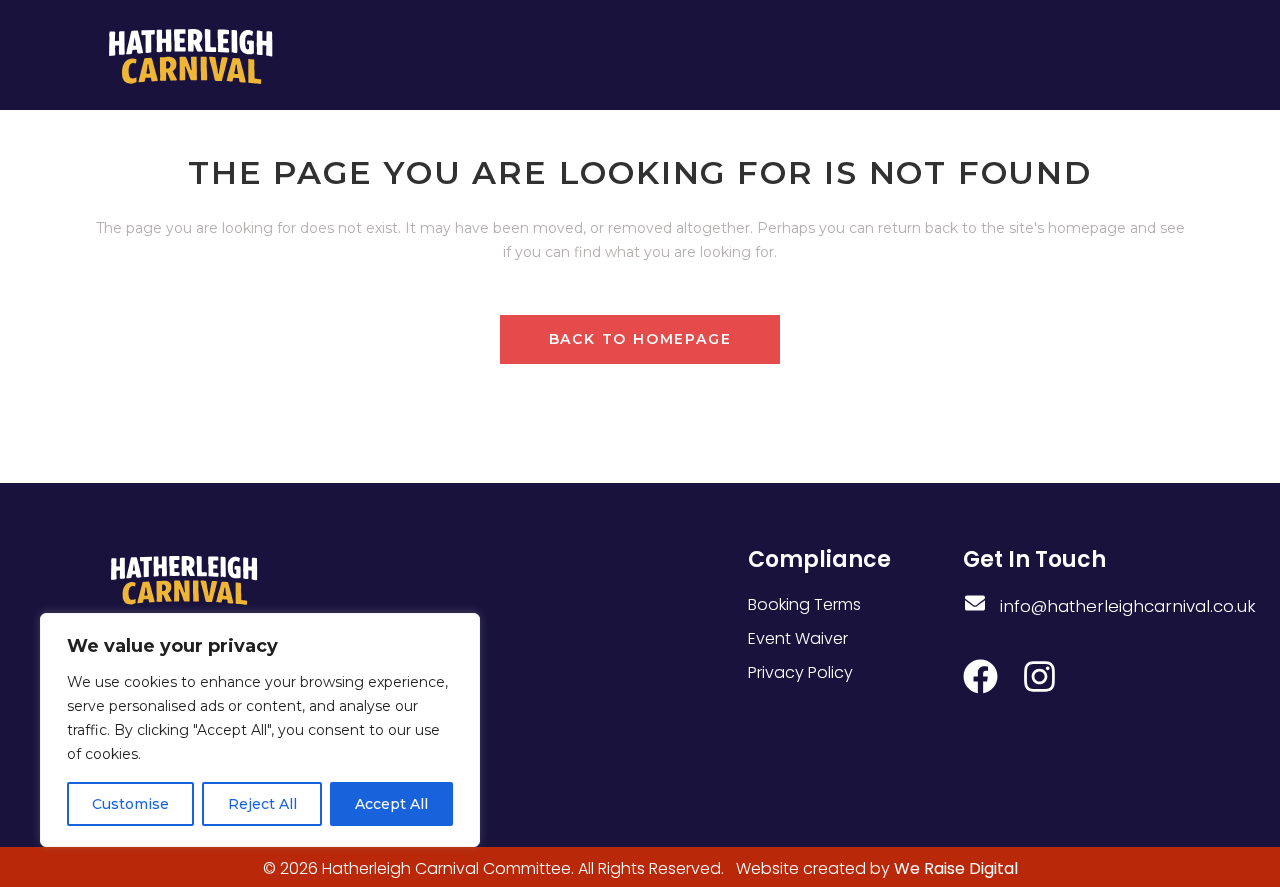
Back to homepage (640, 339)
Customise (130, 804)
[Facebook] (980, 676)
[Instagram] (1039, 676)
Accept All (391, 804)
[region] (260, 730)
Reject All (262, 804)
